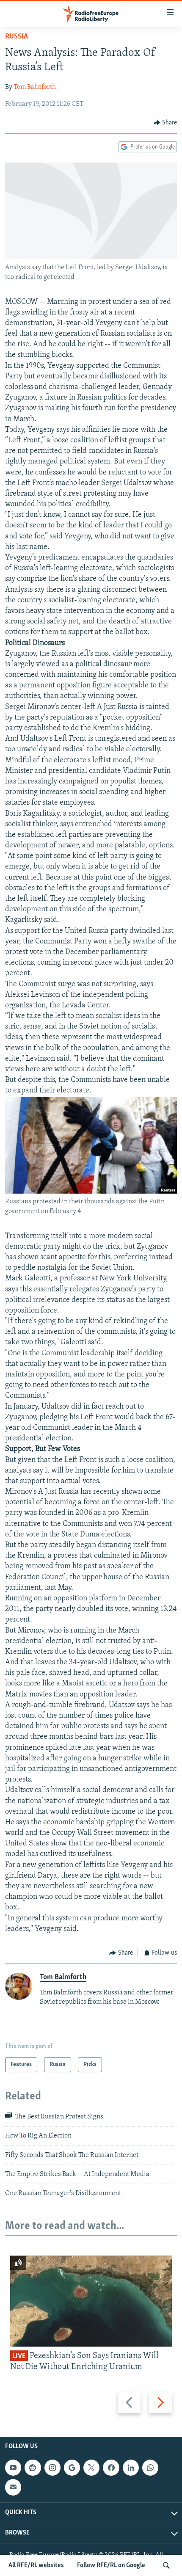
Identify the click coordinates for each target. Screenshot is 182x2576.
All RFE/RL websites (36, 2565)
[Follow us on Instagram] (52, 2468)
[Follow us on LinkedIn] (131, 2468)
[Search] (166, 2565)
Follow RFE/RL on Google (111, 2565)
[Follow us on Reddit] (33, 2468)
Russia (17, 37)
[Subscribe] (13, 2487)
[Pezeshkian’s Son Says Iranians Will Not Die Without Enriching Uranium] (91, 2301)
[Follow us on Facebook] (111, 2468)
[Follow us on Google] (72, 2468)
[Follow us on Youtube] (13, 2468)
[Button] (165, 123)
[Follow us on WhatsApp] (150, 2468)
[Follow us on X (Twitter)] (91, 2468)
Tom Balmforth (35, 87)
